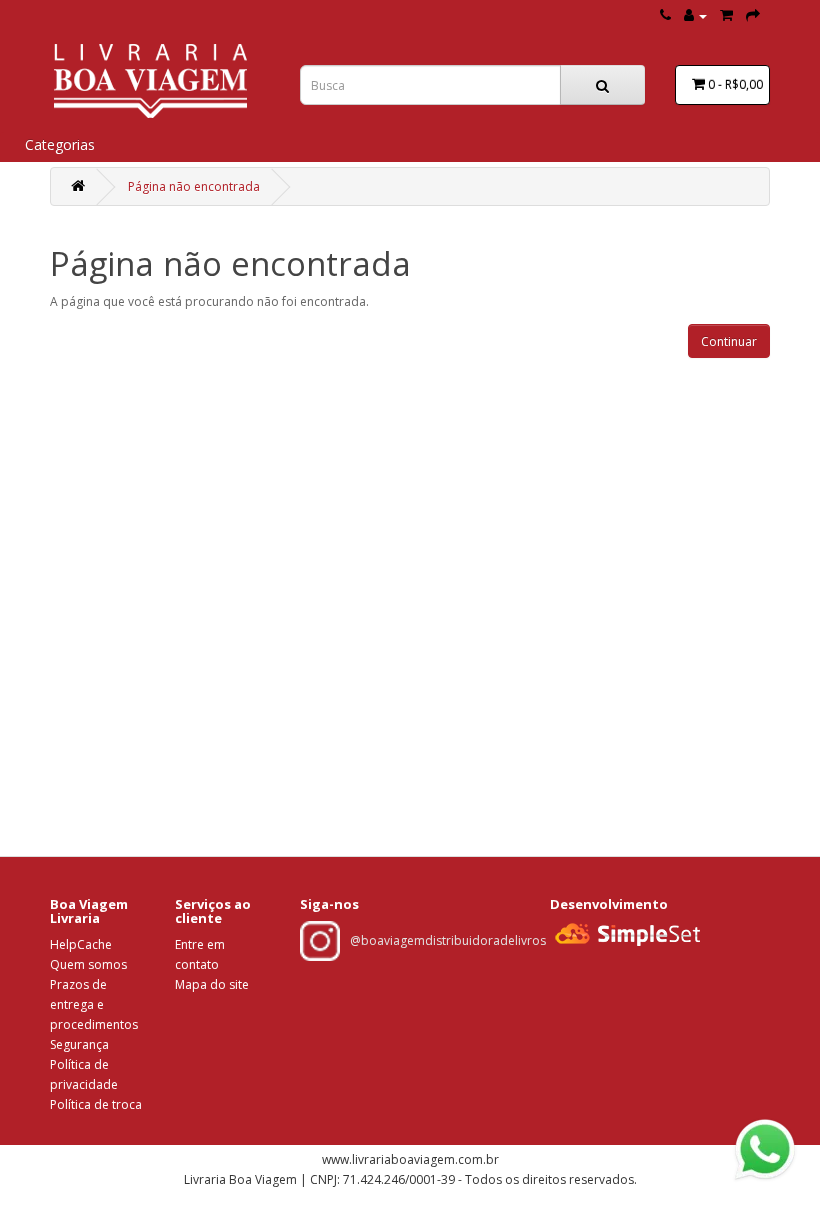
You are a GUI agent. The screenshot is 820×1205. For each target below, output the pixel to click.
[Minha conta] (695, 15)
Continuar (729, 341)
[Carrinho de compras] (726, 15)
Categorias (60, 144)
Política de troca (96, 1104)
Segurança (79, 1044)
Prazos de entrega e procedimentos (94, 1004)
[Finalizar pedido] (753, 15)
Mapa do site (212, 984)
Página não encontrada (194, 186)
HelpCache (81, 944)
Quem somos (88, 964)
